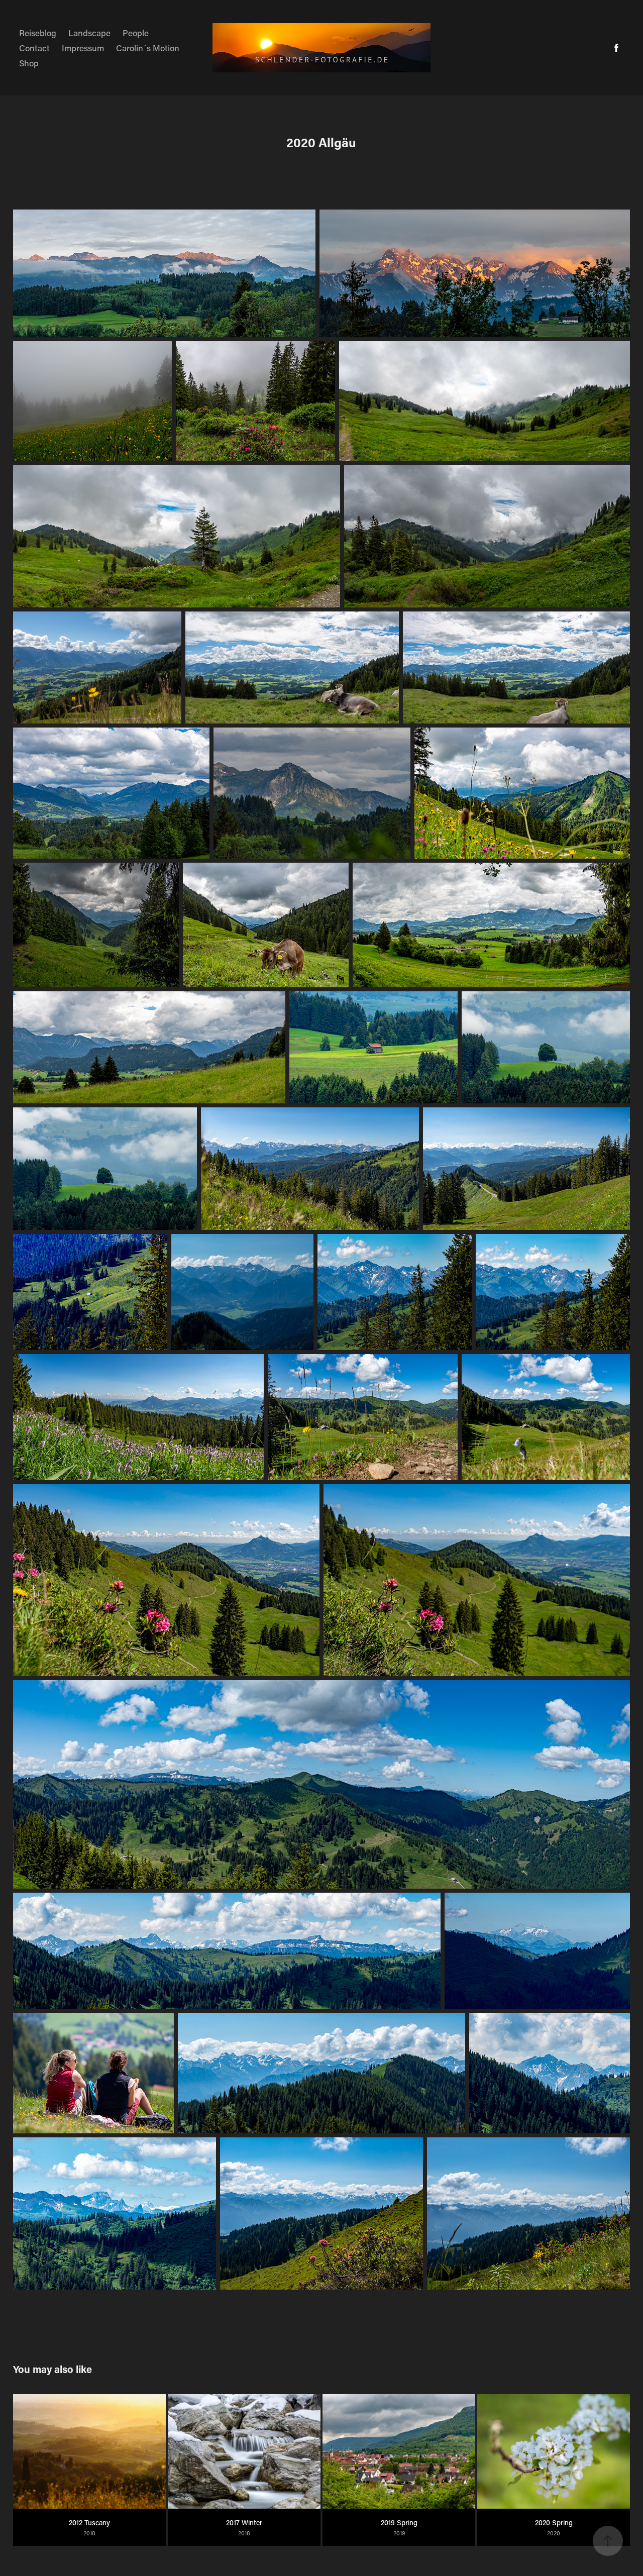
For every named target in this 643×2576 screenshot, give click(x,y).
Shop (29, 63)
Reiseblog (38, 33)
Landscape (89, 33)
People (136, 33)
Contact (34, 48)
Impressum (83, 48)
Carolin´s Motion (148, 48)
